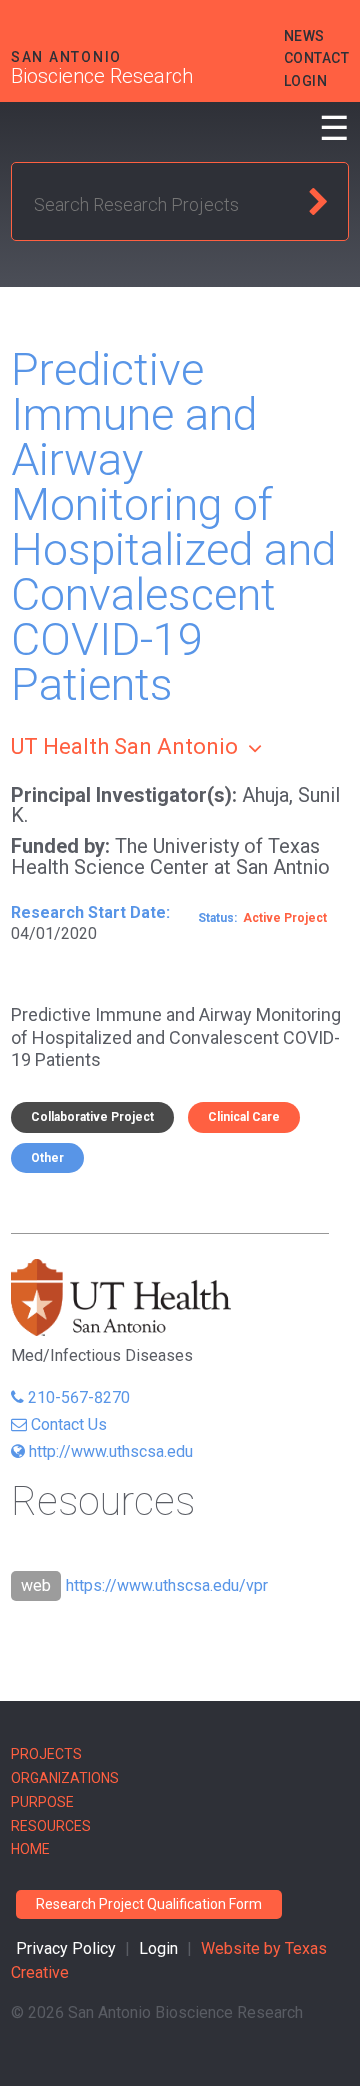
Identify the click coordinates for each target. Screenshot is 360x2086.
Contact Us (69, 1424)
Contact (317, 58)
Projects (46, 1754)
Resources (51, 1826)
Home (30, 1849)
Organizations (65, 1778)
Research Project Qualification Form (149, 1904)
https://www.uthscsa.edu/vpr (167, 1585)
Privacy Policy (66, 1948)
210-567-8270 (79, 1397)
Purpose (42, 1802)
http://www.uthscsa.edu (111, 1451)
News (304, 36)
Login (306, 81)
